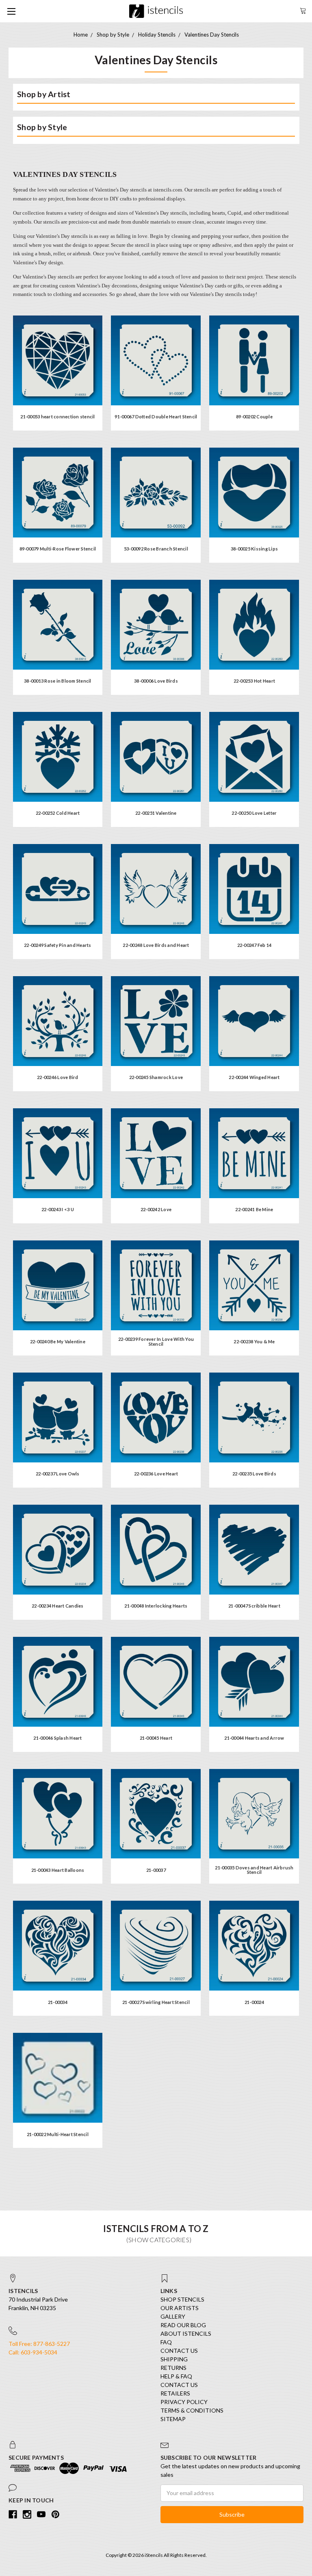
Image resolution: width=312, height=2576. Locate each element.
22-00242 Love (156, 1209)
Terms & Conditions (192, 2410)
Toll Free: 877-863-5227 (39, 2344)
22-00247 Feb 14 (255, 945)
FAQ (166, 2342)
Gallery (173, 2316)
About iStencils (186, 2333)
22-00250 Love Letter (254, 813)
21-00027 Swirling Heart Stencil (156, 2002)
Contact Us (179, 2351)
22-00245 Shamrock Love (156, 1077)
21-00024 (254, 2002)
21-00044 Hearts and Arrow (254, 1738)
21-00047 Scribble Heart (254, 1606)
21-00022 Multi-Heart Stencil (58, 2134)
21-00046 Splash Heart (57, 1738)
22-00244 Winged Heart (254, 1077)
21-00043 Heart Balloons (58, 1870)
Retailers (175, 2393)
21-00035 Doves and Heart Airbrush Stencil (254, 1870)
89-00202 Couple (254, 417)
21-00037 (156, 1870)
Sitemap (173, 2419)
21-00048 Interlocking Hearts (156, 1606)
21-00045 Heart (156, 1738)
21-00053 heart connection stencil (57, 417)
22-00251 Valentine (156, 813)
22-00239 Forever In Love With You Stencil (156, 1341)
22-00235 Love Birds (254, 1474)
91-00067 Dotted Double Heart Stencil (156, 417)
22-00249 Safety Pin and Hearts (58, 945)
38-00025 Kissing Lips (254, 549)
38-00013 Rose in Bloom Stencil (58, 681)
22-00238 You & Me (254, 1341)
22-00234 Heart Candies (58, 1606)
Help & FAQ (176, 2376)
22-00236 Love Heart (156, 1474)
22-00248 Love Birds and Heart (156, 945)
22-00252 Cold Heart (58, 813)
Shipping (174, 2359)
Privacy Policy (184, 2402)
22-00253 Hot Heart (255, 681)
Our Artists (180, 2308)
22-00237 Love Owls (58, 1474)
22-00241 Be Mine (254, 1209)
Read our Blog (183, 2325)
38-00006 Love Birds (156, 681)
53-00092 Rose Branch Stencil (156, 549)
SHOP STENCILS (182, 2299)
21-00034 (58, 2002)
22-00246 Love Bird (58, 1077)
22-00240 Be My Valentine (58, 1341)
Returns (173, 2368)
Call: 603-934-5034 (33, 2352)
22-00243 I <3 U (58, 1209)
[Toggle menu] (11, 11)
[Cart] (303, 10)
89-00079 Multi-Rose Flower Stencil (58, 549)
